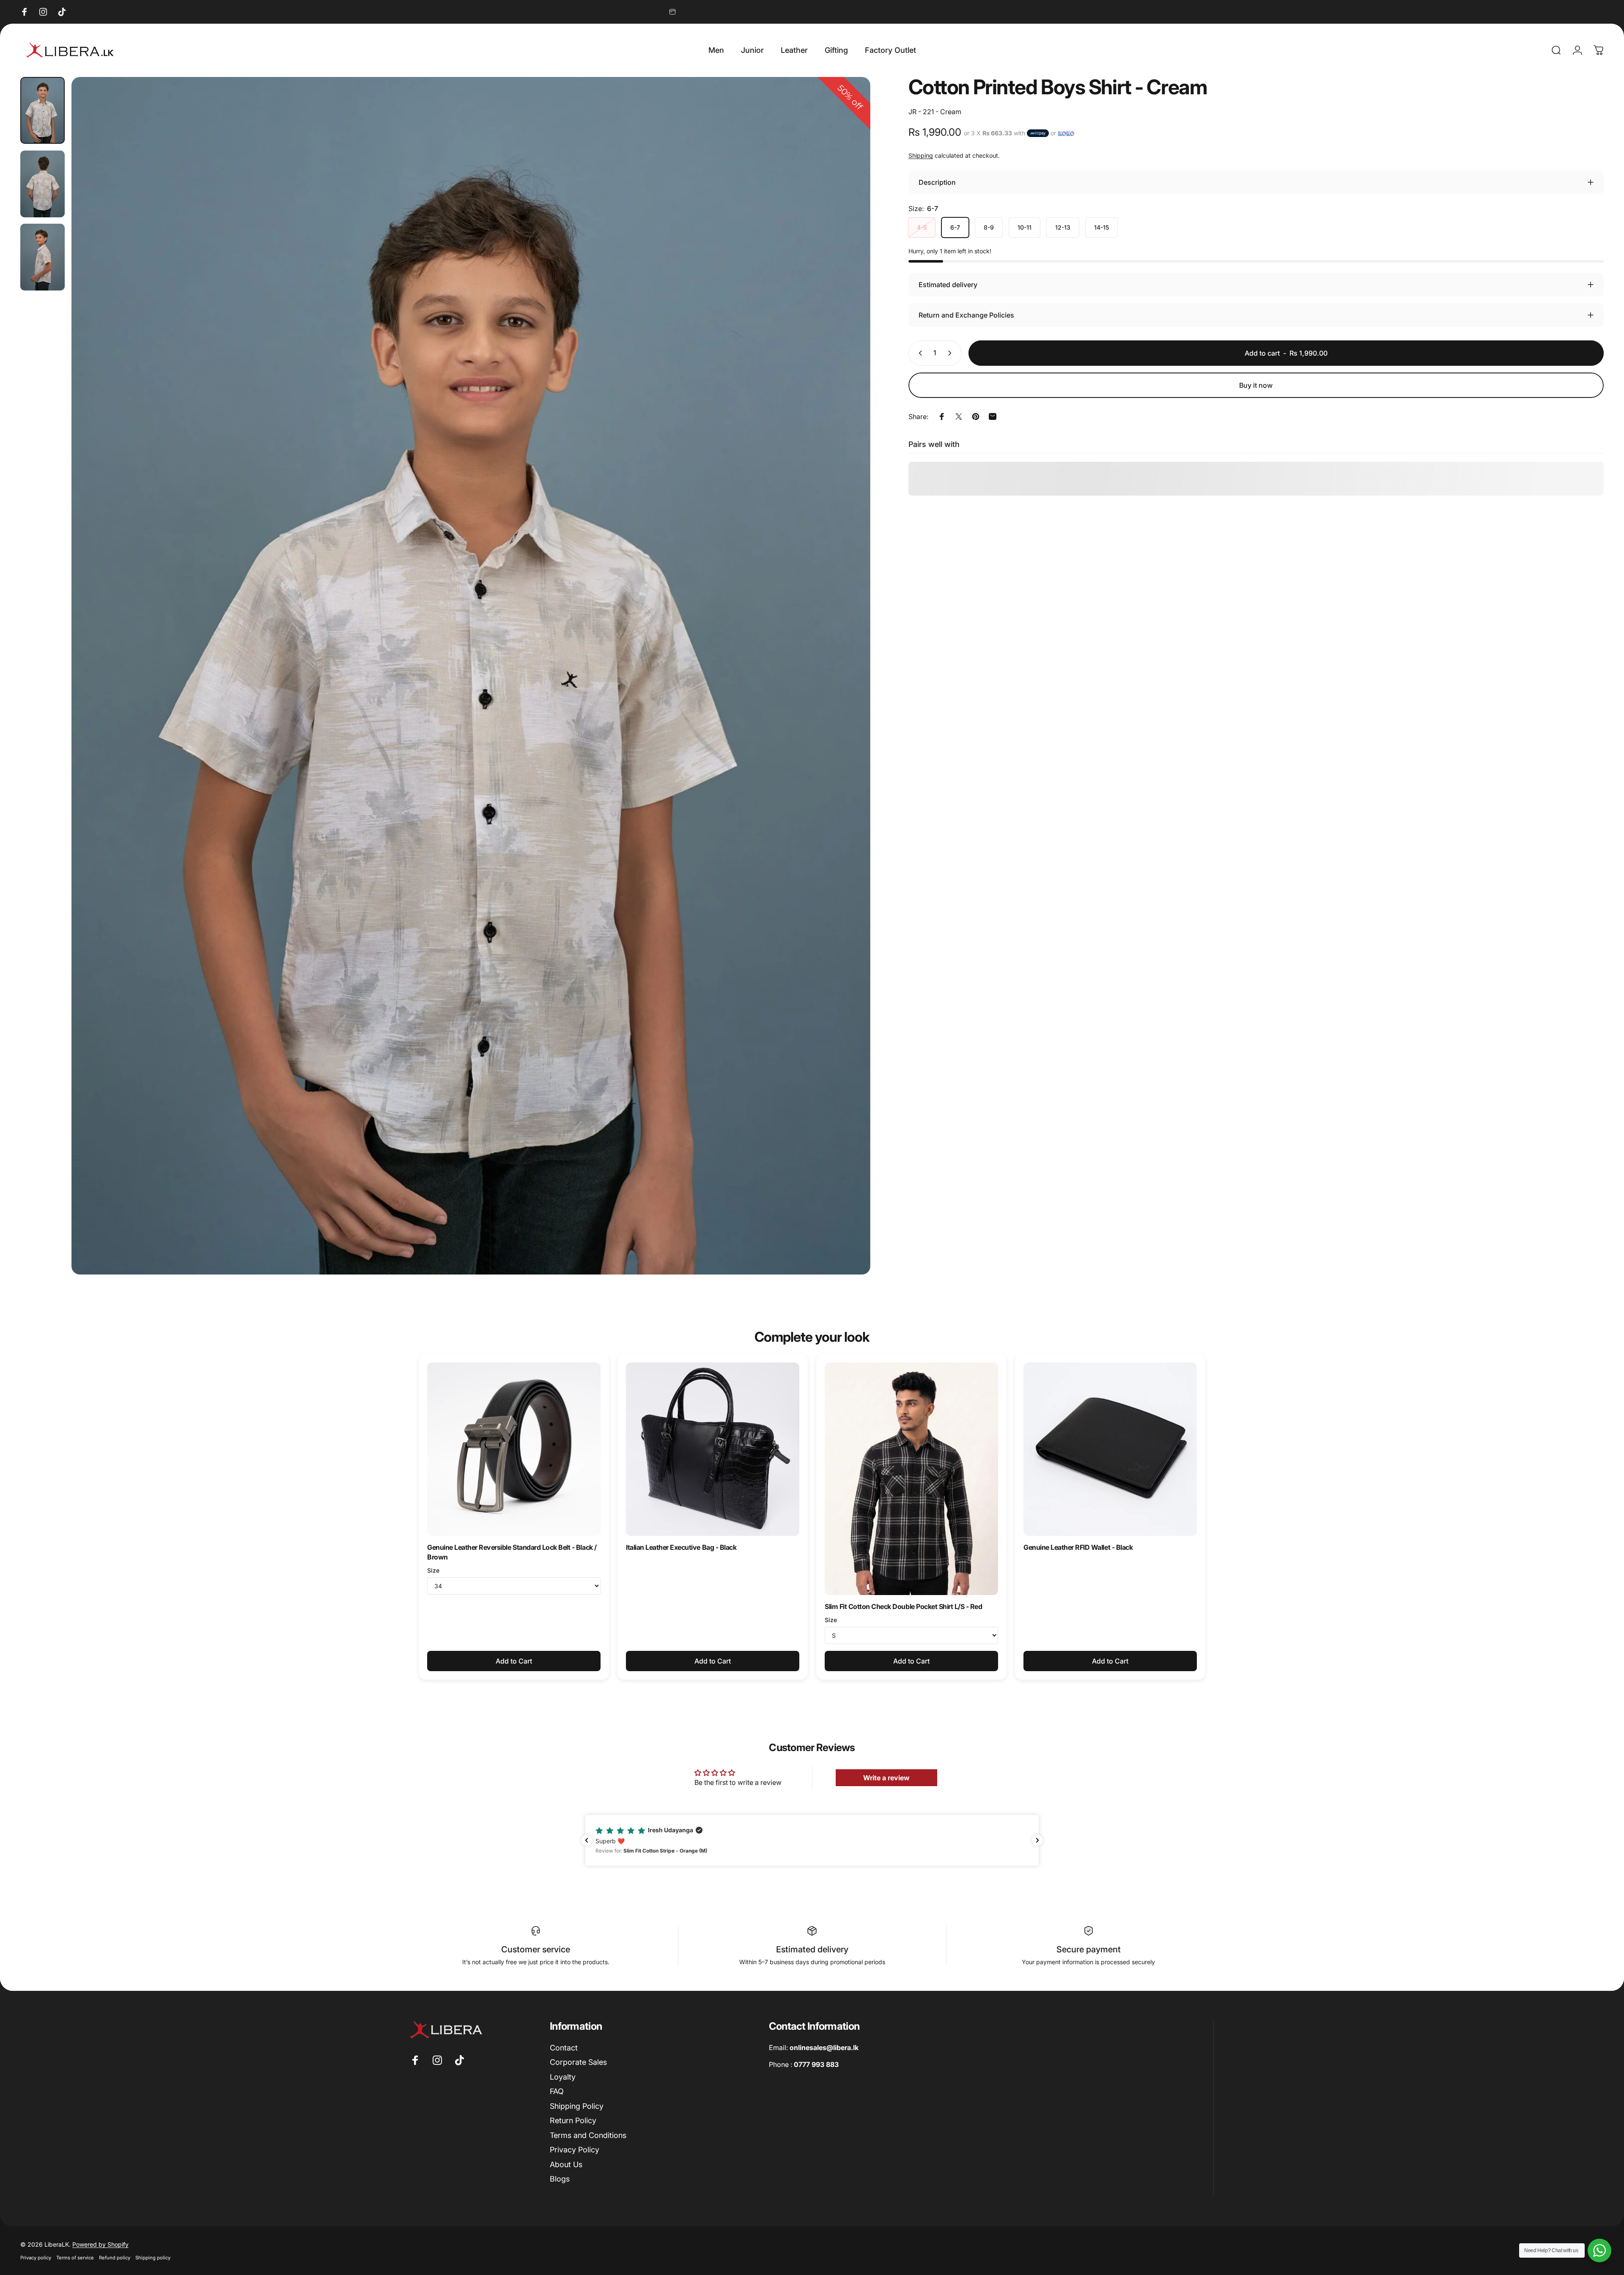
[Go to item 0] (43, 110)
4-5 (922, 227)
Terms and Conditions (588, 2135)
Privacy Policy (575, 2150)
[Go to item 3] (43, 257)
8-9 (989, 227)
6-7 (955, 227)
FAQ (557, 2091)
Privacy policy (36, 2258)
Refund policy (115, 2258)
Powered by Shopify (100, 2244)
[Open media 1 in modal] (471, 676)
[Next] (848, 696)
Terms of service (75, 2258)
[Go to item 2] (43, 184)
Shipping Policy (577, 2106)
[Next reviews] (1037, 1840)
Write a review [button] (886, 1778)
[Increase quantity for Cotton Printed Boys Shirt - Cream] (952, 353)
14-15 (1101, 227)
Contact (564, 2048)
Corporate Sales (578, 2062)
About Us (566, 2164)
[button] (812, 1840)
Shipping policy (153, 2258)
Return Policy (573, 2120)
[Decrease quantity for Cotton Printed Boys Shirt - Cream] (919, 353)
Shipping (921, 155)
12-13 (1063, 227)
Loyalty (563, 2077)
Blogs (560, 2179)
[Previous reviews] (587, 1840)
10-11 (1025, 227)
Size (433, 1570)
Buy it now (1256, 385)
